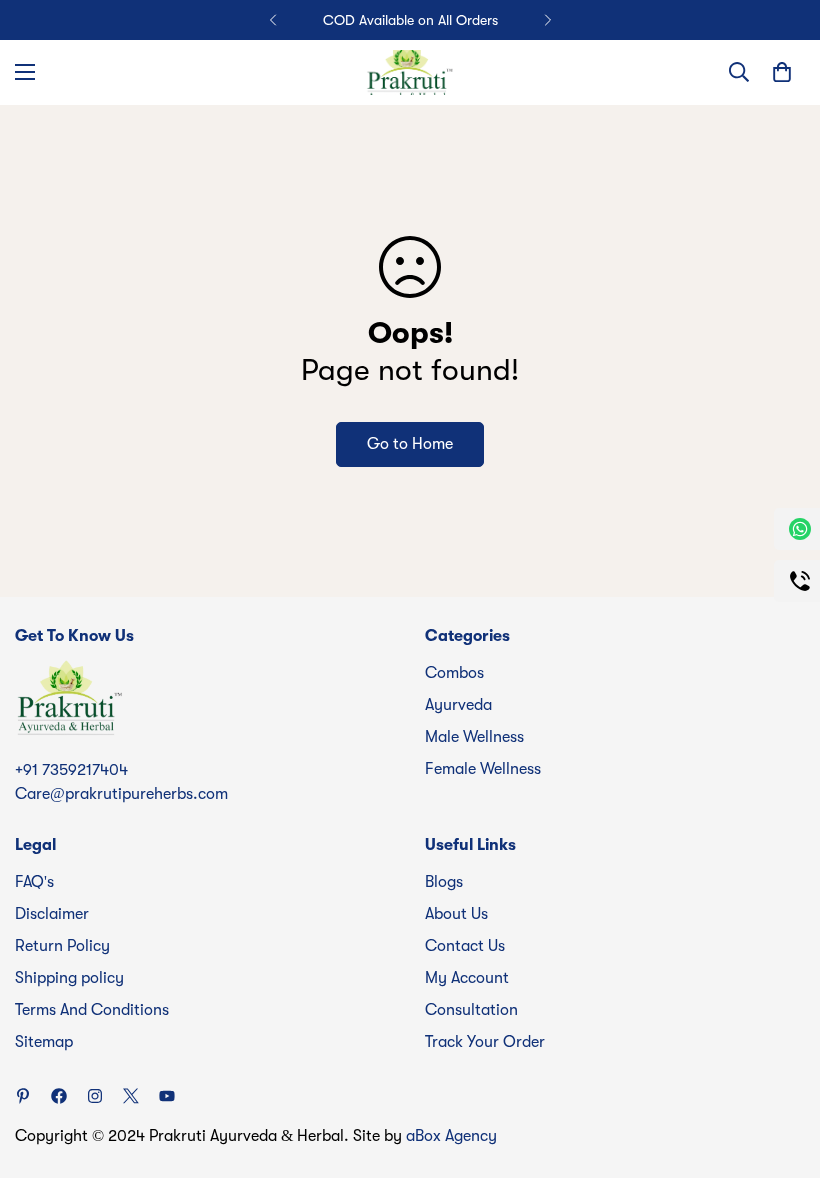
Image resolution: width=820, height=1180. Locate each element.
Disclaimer (52, 914)
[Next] (547, 20)
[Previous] (272, 20)
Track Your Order (485, 1042)
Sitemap (44, 1042)
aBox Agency (451, 1136)
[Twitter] (131, 1096)
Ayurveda (458, 705)
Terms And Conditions (92, 1010)
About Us (456, 914)
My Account (467, 978)
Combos (454, 673)
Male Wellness (474, 737)
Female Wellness (483, 769)
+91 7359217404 (71, 770)
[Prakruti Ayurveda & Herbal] (410, 72)
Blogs (444, 882)
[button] (782, 72)
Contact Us (465, 946)
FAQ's (34, 882)
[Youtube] (167, 1096)
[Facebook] (59, 1096)
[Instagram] (95, 1096)
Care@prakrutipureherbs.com (121, 794)
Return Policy (62, 946)
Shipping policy (69, 978)
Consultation (471, 1010)
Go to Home (410, 444)
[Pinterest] (23, 1096)
